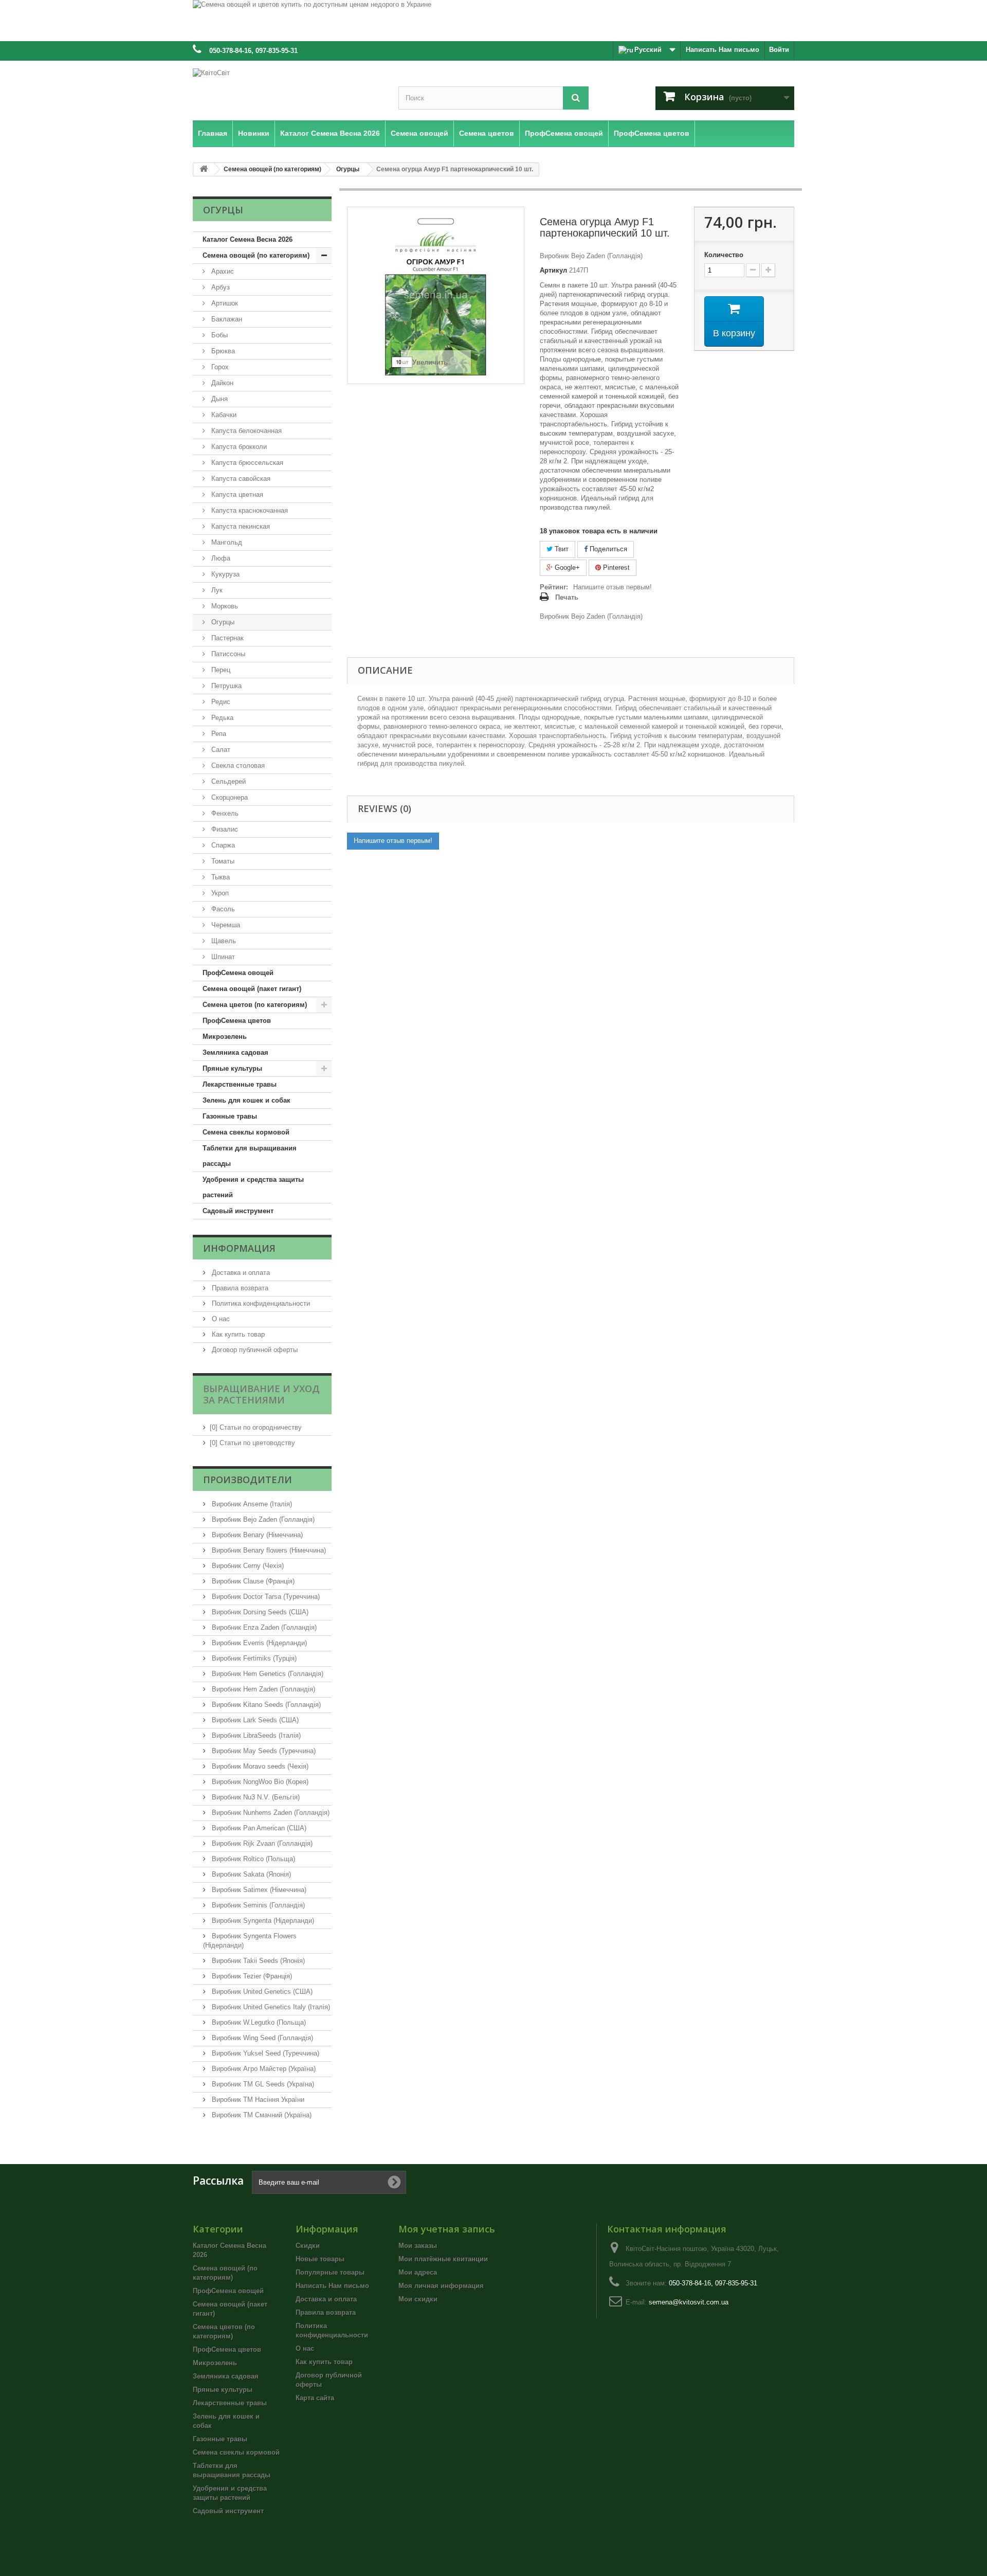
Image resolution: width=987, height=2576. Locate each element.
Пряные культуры (232, 1068)
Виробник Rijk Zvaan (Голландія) (261, 1843)
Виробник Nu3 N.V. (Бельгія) (255, 1797)
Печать (567, 597)
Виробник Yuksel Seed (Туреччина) (264, 2053)
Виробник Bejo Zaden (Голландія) (262, 1519)
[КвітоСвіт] (288, 88)
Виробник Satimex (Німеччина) (258, 1890)
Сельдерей (227, 781)
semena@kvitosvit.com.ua (689, 2302)
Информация (239, 1248)
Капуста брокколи (238, 447)
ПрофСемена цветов (237, 1021)
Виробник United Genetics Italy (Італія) (270, 2007)
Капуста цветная (236, 494)
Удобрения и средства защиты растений (253, 1187)
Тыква (220, 877)
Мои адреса (418, 2272)
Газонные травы (230, 1116)
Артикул (553, 270)
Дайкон (221, 383)
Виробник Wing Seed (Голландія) (261, 2038)
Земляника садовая (235, 1052)
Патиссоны (227, 654)
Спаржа (222, 845)
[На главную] (204, 169)
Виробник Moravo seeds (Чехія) (259, 1766)
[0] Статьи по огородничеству (256, 1427)
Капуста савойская (240, 479)
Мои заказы (418, 2246)
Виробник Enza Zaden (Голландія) (263, 1627)
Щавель (223, 941)
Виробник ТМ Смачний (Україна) (261, 2115)
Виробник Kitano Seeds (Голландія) (265, 1705)
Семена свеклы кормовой (246, 1132)
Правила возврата (239, 1288)
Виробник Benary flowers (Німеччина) (268, 1550)
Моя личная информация (441, 2286)
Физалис (224, 829)
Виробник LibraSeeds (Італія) (255, 1735)
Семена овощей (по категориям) (256, 255)
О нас (220, 1319)
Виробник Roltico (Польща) (252, 1859)
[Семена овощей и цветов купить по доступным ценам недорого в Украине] (493, 21)
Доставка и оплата (240, 1273)
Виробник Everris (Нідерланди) (258, 1643)
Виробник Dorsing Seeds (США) (259, 1612)
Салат (220, 750)
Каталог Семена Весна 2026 (248, 239)
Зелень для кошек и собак (246, 1100)
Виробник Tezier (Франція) (251, 1976)
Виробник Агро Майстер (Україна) (263, 2069)
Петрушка (225, 686)
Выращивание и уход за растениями (261, 1394)
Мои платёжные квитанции (443, 2259)
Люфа (220, 558)
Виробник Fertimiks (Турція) (253, 1658)
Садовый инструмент (238, 1211)
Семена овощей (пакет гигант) (252, 989)
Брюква (222, 351)
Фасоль (222, 909)
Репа (218, 734)
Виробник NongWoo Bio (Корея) (259, 1782)
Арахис (222, 271)
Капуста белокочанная (245, 431)
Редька (221, 718)
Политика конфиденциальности (260, 1303)
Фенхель (224, 813)
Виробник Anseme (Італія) (251, 1504)
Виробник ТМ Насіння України (257, 2100)
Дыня (218, 399)
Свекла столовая (237, 765)
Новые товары (320, 2259)
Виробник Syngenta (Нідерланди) (262, 1921)
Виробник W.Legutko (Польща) (258, 2022)
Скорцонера (229, 797)
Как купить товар (237, 1334)
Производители (248, 1480)
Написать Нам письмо (723, 50)
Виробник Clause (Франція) (252, 1581)
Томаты (222, 861)
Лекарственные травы (240, 1084)
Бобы (218, 335)
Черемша (225, 925)
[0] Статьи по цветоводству (252, 1443)
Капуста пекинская (240, 526)
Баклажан (226, 319)
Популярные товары (330, 2272)
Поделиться (607, 549)
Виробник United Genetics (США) (261, 1992)
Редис (220, 702)
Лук (216, 590)
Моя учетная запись (447, 2229)
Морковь (224, 606)
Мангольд (226, 542)
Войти (779, 50)
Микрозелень (225, 1037)
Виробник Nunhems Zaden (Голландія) (270, 1813)
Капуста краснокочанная (249, 510)
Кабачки (223, 415)
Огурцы (222, 622)
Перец (220, 670)
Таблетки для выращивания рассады (250, 1156)
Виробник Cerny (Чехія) (247, 1566)
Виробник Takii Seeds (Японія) (257, 1961)
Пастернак (226, 638)
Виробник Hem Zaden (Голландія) (262, 1689)
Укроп (219, 893)
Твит (561, 549)
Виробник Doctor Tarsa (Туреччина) (265, 1597)
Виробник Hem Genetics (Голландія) (267, 1674)
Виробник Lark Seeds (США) (254, 1720)
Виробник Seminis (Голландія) (257, 1905)
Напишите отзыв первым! (613, 587)
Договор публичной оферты (254, 1350)
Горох (219, 367)
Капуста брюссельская (246, 463)
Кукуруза (224, 574)
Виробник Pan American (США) (258, 1828)
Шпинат (222, 957)
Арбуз (220, 287)
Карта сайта (315, 2398)
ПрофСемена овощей (238, 973)
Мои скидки (418, 2299)
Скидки (308, 2246)
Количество (724, 255)
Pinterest (615, 568)
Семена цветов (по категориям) (255, 1005)
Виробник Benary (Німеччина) (256, 1535)
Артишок (224, 303)
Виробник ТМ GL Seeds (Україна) (262, 2084)
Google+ (566, 568)
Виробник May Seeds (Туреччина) (263, 1751)
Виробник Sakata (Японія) (250, 1874)
